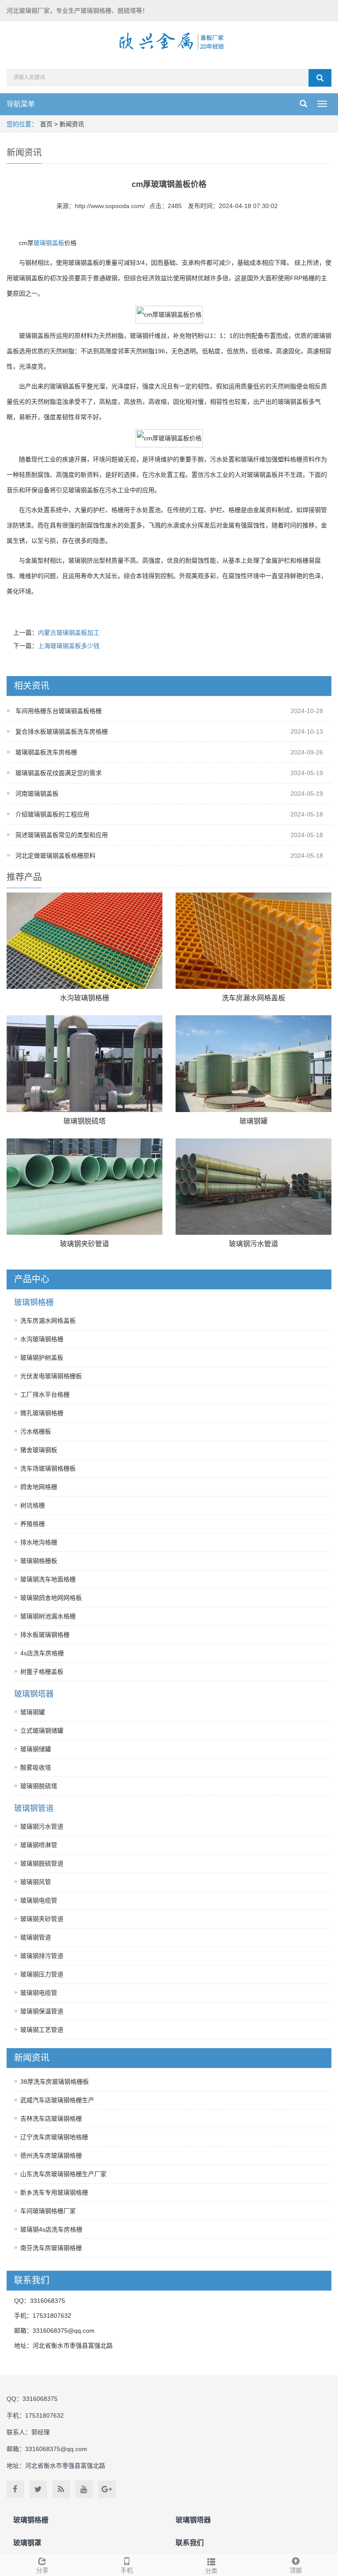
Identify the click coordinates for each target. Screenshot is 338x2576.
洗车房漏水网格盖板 (253, 998)
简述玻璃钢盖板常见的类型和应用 (62, 835)
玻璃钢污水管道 (253, 1244)
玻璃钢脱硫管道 (42, 1863)
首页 (46, 124)
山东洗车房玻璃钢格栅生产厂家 (63, 2174)
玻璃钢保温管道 (42, 2011)
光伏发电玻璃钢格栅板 (51, 1376)
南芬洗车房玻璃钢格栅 (51, 2248)
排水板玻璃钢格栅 (45, 1635)
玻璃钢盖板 (49, 243)
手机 (127, 2570)
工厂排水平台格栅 (45, 1394)
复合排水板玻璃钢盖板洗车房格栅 (62, 732)
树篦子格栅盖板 (42, 1672)
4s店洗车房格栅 (42, 1653)
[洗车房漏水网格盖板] (253, 941)
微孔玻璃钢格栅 (42, 1413)
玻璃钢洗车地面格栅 (48, 1579)
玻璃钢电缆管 (39, 1900)
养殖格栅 (33, 1524)
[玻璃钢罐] (253, 1063)
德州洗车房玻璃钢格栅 (51, 2155)
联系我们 (190, 2543)
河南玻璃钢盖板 (37, 794)
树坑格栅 (33, 1505)
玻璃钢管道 (34, 1808)
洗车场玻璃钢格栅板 (48, 1468)
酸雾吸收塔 (36, 1767)
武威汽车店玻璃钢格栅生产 (57, 2100)
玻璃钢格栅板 (39, 1561)
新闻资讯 (72, 124)
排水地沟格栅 (39, 1542)
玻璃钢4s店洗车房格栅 (51, 2229)
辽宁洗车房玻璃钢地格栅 (54, 2137)
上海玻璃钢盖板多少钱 (69, 646)
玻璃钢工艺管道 (42, 2030)
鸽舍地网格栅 (39, 1487)
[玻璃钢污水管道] (253, 1187)
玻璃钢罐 (253, 1121)
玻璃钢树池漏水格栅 (48, 1616)
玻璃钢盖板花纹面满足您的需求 (59, 773)
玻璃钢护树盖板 (42, 1358)
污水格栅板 (36, 1431)
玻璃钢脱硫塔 (84, 1121)
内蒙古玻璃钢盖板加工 (69, 633)
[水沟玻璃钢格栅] (84, 941)
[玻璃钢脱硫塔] (84, 1063)
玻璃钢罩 (27, 2543)
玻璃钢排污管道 (42, 1956)
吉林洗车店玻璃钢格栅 (51, 2119)
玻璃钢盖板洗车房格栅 (46, 752)
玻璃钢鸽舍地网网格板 (51, 1598)
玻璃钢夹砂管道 (84, 1244)
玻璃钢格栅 (34, 1303)
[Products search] (320, 78)
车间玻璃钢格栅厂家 (48, 2211)
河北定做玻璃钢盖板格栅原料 (55, 856)
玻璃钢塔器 (34, 1694)
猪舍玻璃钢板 (39, 1450)
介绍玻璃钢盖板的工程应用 (52, 814)
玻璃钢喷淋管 (39, 1845)
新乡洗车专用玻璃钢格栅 (54, 2192)
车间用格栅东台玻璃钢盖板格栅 (59, 711)
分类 (211, 2571)
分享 (42, 2570)
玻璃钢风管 (36, 1882)
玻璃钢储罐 (36, 1749)
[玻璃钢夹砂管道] (84, 1187)
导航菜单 (21, 104)
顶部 (296, 2570)
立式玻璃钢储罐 (42, 1731)
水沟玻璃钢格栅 (84, 998)
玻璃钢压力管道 (42, 1974)
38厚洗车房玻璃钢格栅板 (55, 2082)
